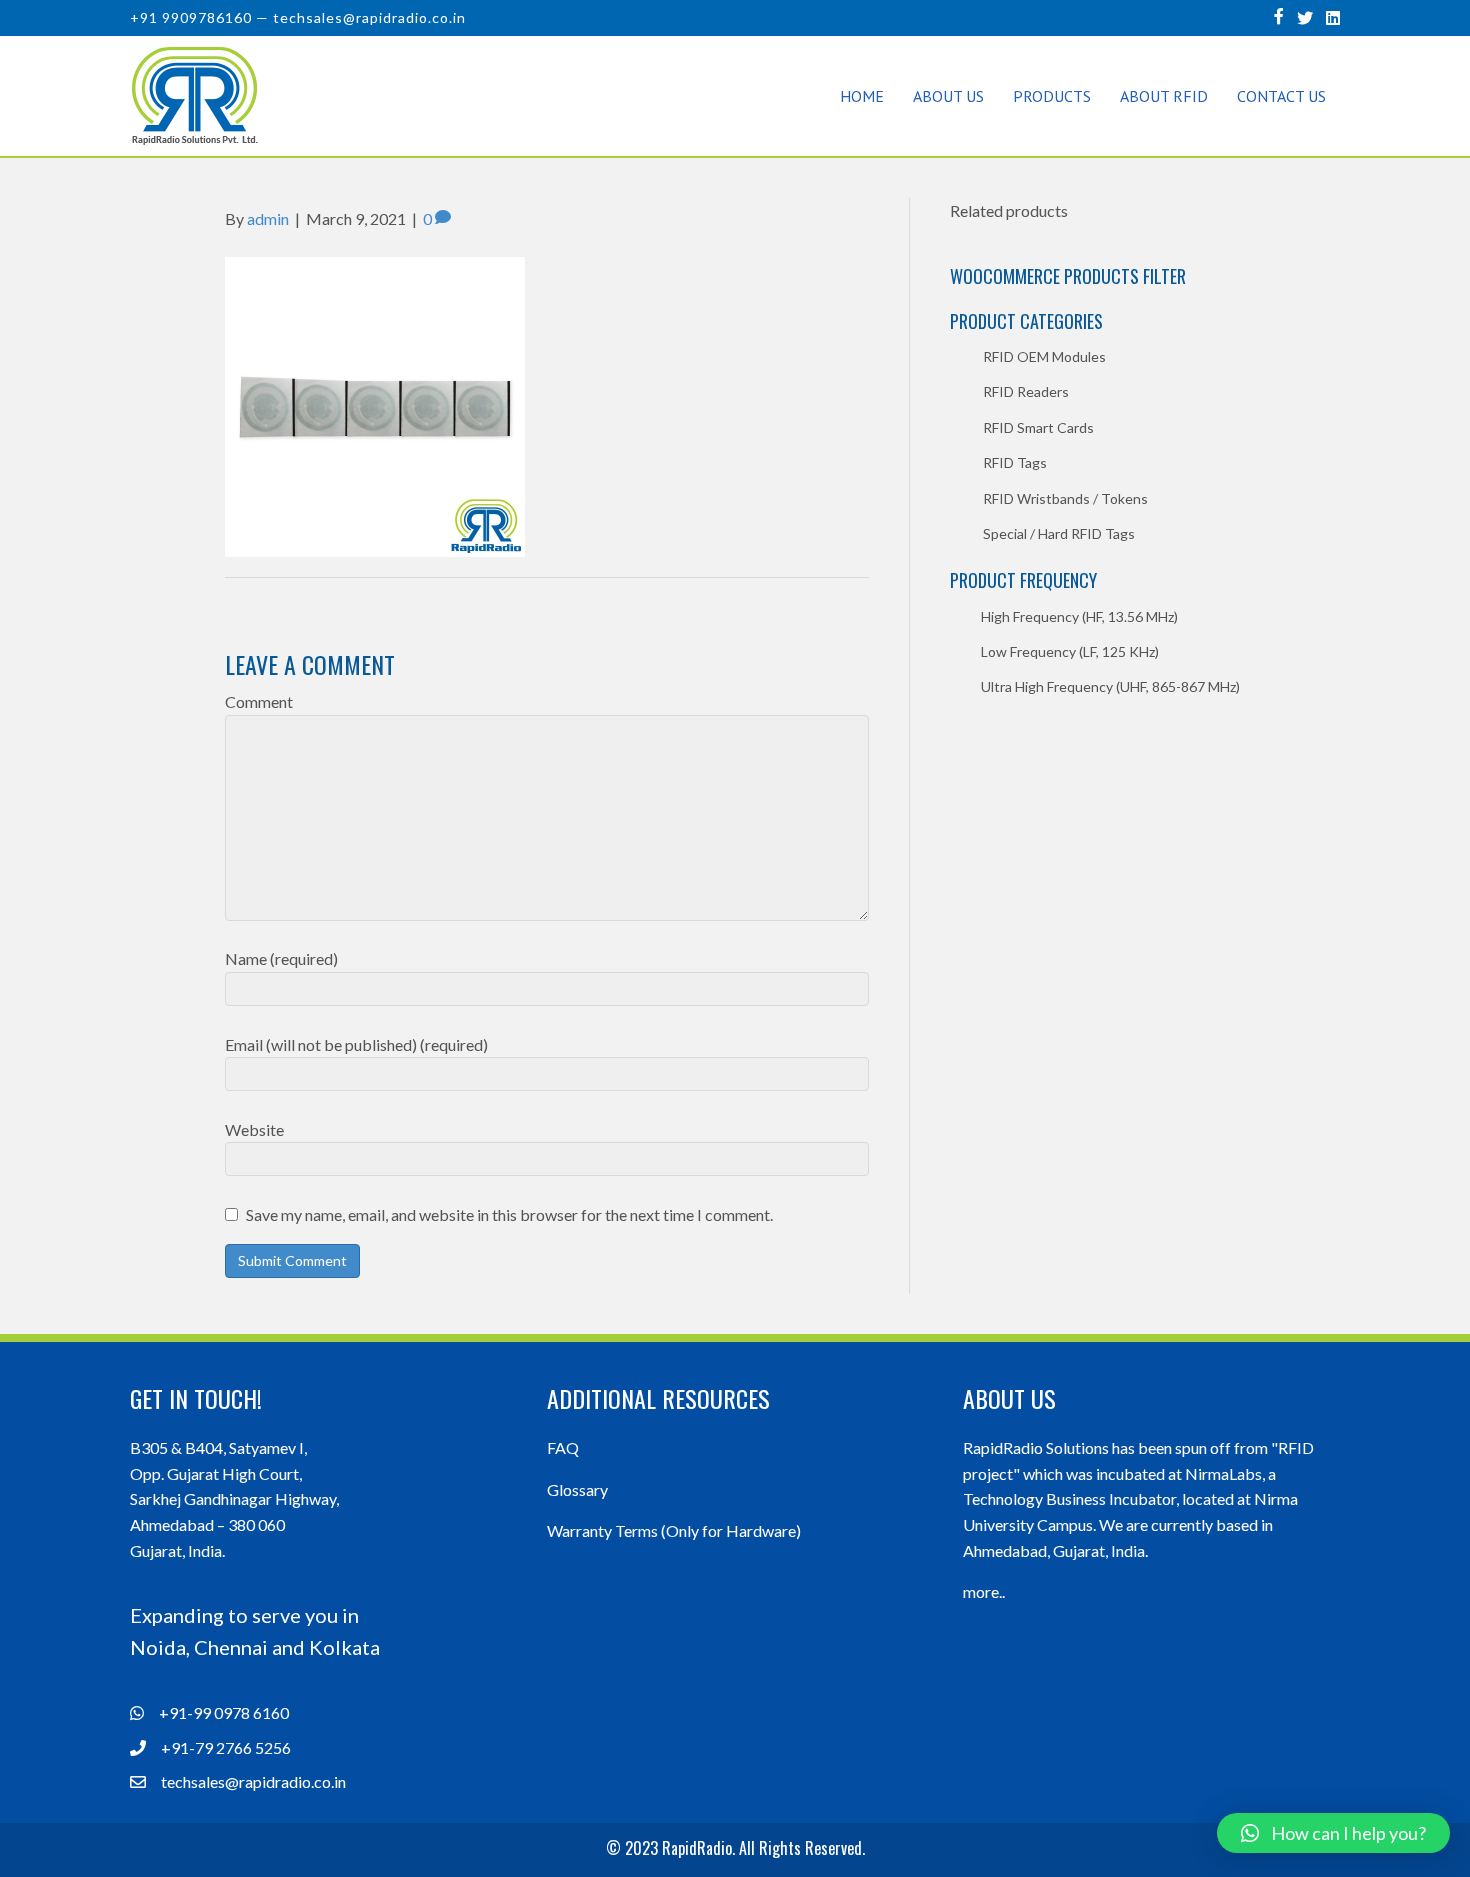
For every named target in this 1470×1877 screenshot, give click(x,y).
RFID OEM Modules (1044, 356)
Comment (259, 701)
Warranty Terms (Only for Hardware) (674, 1530)
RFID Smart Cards (1038, 427)
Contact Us (1281, 96)
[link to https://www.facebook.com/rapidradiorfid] (1279, 15)
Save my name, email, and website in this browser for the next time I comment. (509, 1214)
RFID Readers (1026, 391)
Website (254, 1129)
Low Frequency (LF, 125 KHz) (1070, 651)
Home (862, 96)
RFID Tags (1015, 462)
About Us (948, 96)
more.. (984, 1591)
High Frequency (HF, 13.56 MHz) (1079, 616)
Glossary (577, 1489)
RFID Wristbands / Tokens (1065, 498)
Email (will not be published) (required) (356, 1044)
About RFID (1164, 96)
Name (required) (281, 958)
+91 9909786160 (191, 17)
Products (1052, 96)
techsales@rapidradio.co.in (369, 17)
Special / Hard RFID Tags (1059, 533)
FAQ (563, 1447)
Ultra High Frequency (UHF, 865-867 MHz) (1110, 686)
